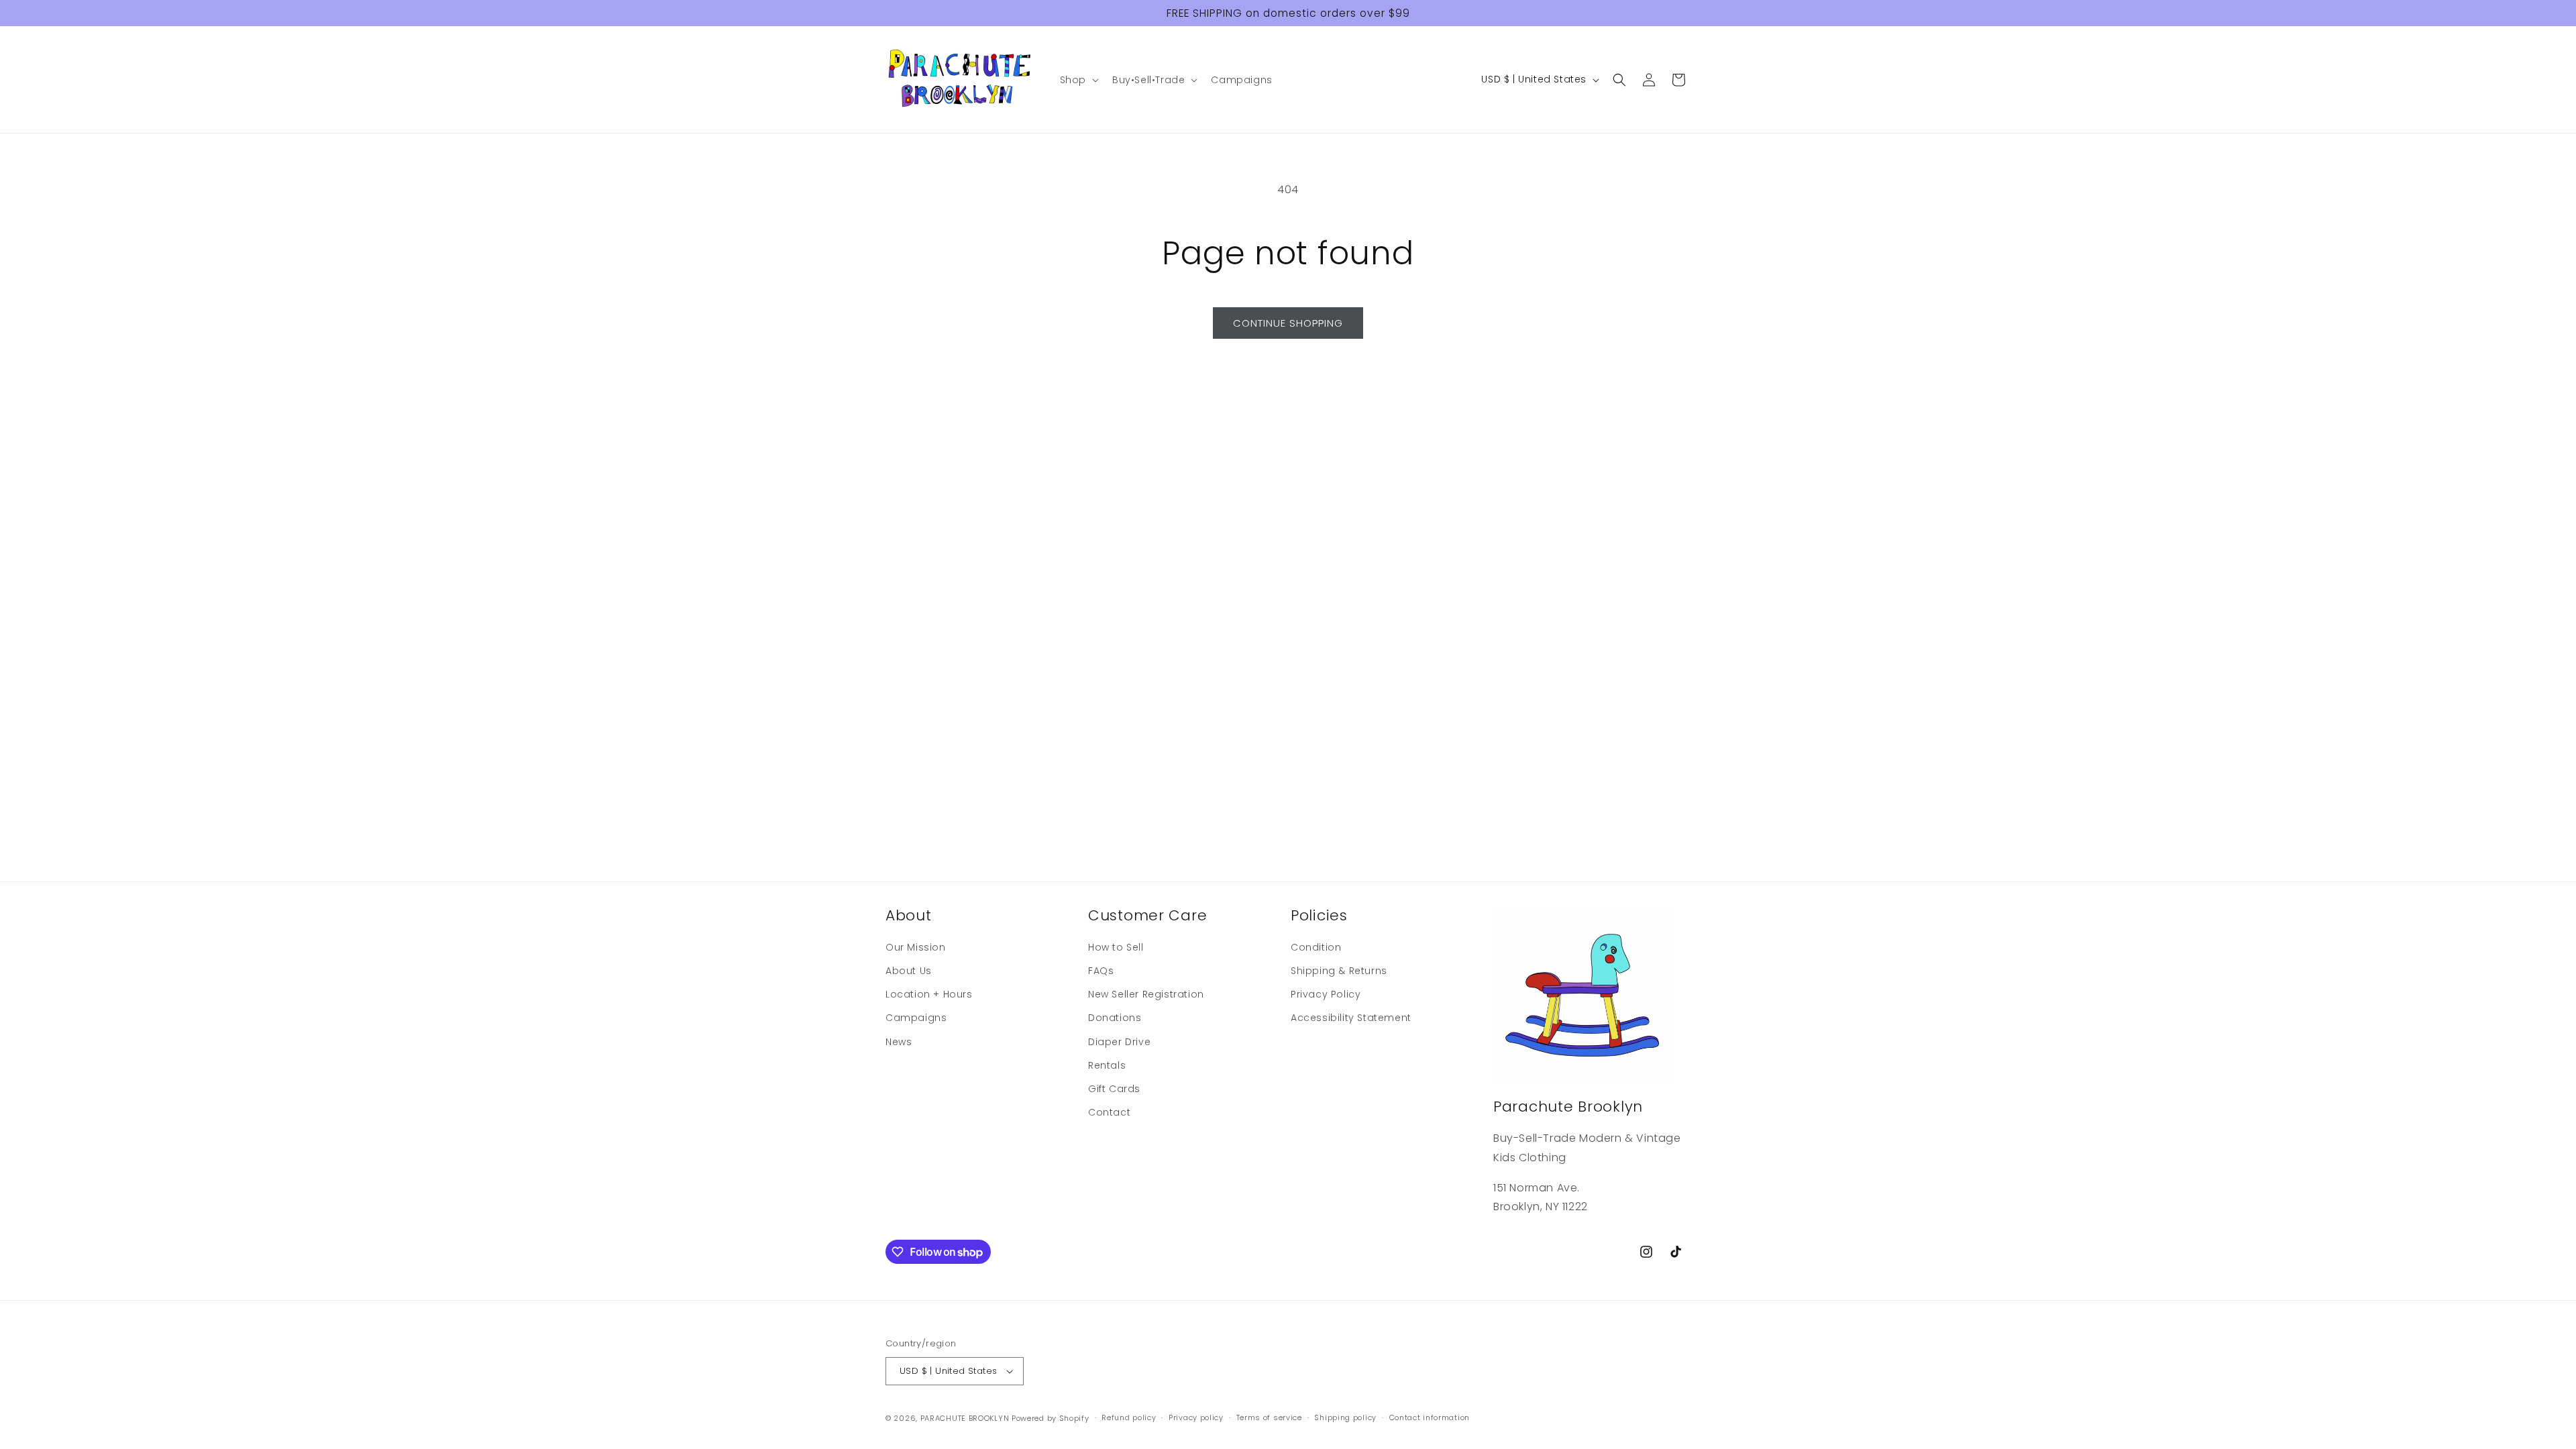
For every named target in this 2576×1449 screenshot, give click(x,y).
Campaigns (916, 1018)
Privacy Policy (1326, 994)
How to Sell (1116, 947)
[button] (1078, 80)
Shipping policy (1345, 1417)
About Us (909, 971)
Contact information (1430, 1417)
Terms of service (1269, 1417)
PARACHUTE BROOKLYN (965, 1418)
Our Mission (916, 947)
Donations (1115, 1018)
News (899, 1042)
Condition (1316, 947)
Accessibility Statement (1351, 1018)
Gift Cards (1114, 1089)
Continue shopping (1288, 323)
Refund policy (1129, 1417)
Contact (1109, 1112)
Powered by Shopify (1051, 1418)
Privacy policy (1196, 1417)
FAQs (1101, 971)
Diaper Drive (1119, 1042)
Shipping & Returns (1339, 971)
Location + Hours (929, 994)
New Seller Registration (1146, 994)
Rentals (1107, 1065)
